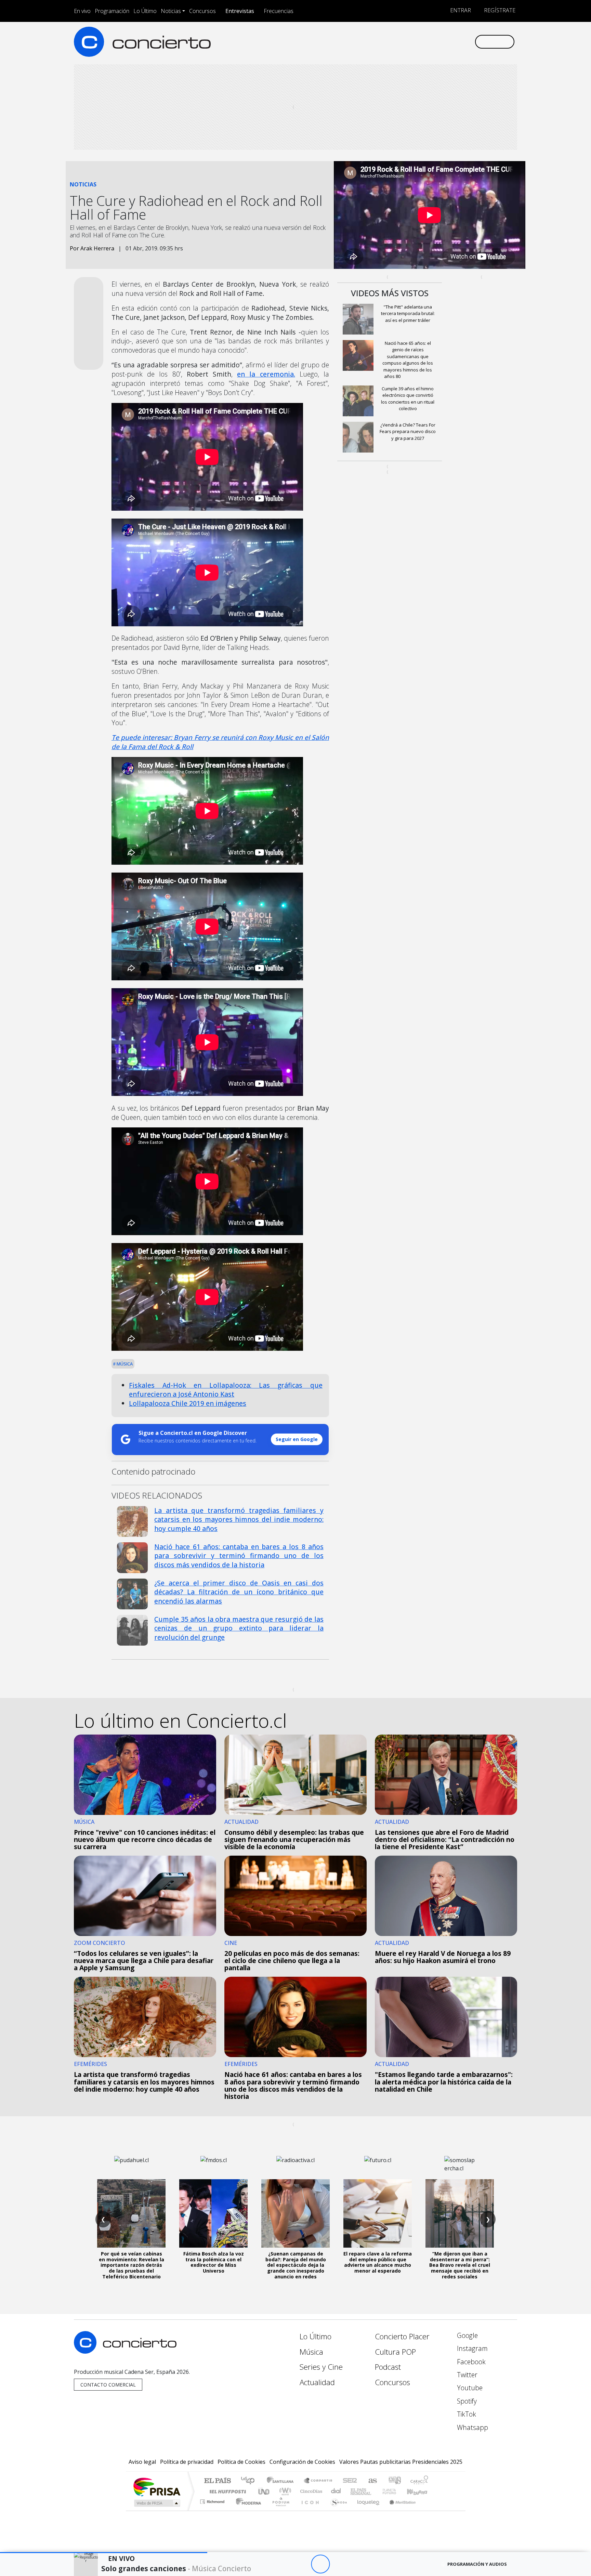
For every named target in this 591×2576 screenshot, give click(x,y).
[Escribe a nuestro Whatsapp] (469, 42)
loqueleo (366, 2510)
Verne (375, 2491)
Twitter (466, 2375)
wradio (284, 2491)
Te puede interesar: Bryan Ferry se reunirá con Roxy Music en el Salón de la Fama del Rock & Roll (220, 742)
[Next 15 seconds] (339, 2564)
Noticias (171, 11)
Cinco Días (310, 2491)
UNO (264, 2491)
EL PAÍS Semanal (355, 2491)
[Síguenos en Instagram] (401, 42)
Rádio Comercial (429, 2510)
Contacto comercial (108, 2385)
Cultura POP (395, 2352)
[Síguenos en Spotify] (446, 42)
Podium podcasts (213, 2500)
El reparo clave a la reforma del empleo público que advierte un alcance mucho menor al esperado (378, 2262)
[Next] (358, 2564)
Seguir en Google (297, 1439)
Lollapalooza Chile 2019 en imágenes (188, 1403)
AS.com (372, 2481)
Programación (112, 11)
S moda (337, 2510)
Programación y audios (477, 2564)
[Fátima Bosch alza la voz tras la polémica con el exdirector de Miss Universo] (213, 2213)
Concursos (202, 11)
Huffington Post (226, 2491)
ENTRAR (460, 10)
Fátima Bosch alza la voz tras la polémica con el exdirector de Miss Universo (214, 2262)
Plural (279, 2510)
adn (394, 2481)
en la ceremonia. (266, 374)
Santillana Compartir (318, 2481)
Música (124, 1364)
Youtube (469, 2388)
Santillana (282, 2481)
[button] (104, 2553)
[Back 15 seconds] (301, 2564)
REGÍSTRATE (499, 10)
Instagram (471, 2348)
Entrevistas (240, 11)
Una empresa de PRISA (157, 2487)
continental (336, 2491)
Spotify (466, 2401)
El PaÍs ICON (309, 2510)
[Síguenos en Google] (390, 42)
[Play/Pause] (320, 2564)
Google (467, 2335)
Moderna (247, 2510)
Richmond (213, 2510)
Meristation (399, 2510)
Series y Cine (321, 2367)
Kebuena (420, 2491)
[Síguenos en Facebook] (413, 42)
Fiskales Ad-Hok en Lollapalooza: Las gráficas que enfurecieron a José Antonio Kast (226, 1390)
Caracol (419, 2481)
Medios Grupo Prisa (156, 2503)
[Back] (283, 2564)
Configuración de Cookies (302, 2462)
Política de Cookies (241, 2462)
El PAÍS (217, 2481)
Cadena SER (350, 2481)
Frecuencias (279, 11)
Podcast (388, 2367)
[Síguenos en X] (424, 42)
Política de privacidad (187, 2462)
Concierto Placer (402, 2336)
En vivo (82, 11)
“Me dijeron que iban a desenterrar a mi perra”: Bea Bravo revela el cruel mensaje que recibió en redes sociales (460, 2265)
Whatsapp (472, 2427)
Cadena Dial (396, 2491)
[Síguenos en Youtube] (435, 42)
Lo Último (145, 11)
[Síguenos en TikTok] (458, 42)
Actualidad (317, 2382)
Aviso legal (142, 2462)
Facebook (470, 2362)
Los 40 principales (250, 2481)
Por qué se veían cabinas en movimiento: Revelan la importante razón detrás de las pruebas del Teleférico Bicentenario (132, 2265)
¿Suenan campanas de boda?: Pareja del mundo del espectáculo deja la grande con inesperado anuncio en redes (296, 2265)
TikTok (466, 2414)
